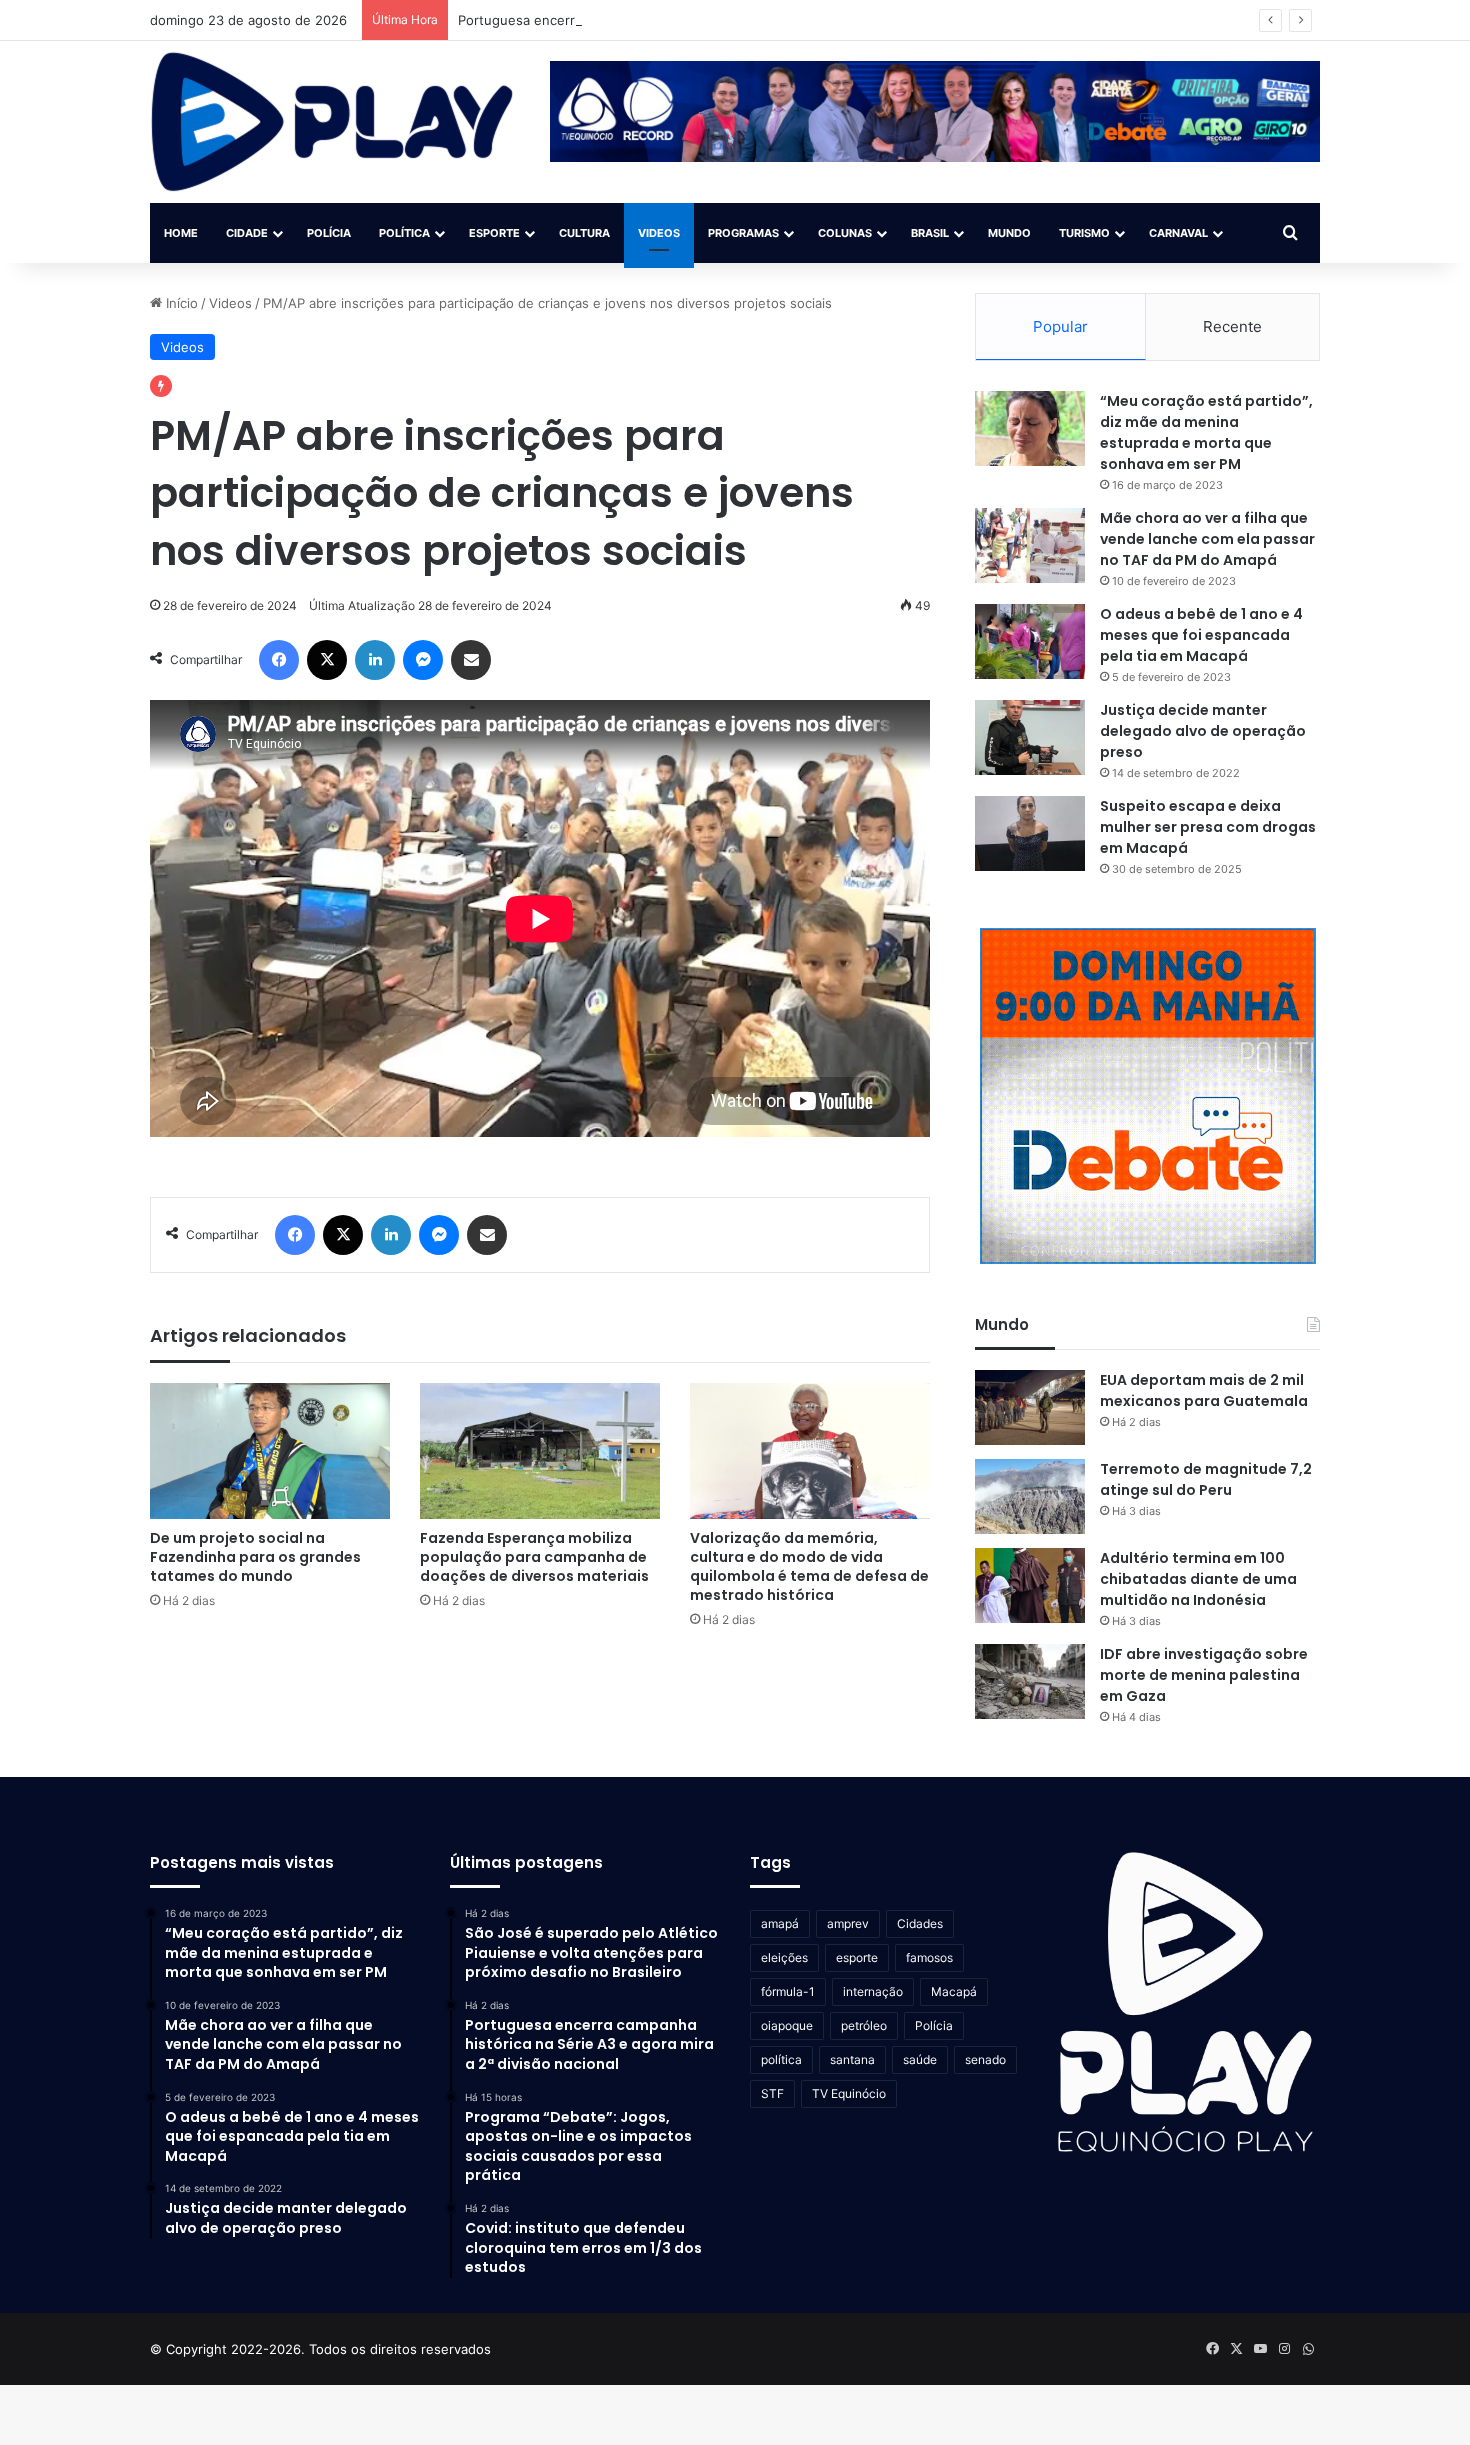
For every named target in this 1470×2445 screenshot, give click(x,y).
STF (772, 2093)
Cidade (247, 233)
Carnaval (1178, 233)
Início (180, 303)
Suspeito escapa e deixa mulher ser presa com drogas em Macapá (1208, 827)
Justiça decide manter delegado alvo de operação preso (1203, 731)
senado (985, 2059)
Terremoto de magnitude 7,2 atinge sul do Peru (1206, 1479)
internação (873, 1991)
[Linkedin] (375, 660)
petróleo (864, 2025)
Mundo (1009, 233)
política (781, 2059)
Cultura (584, 233)
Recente (1232, 326)
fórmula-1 (788, 1991)
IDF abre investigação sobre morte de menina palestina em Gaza (1204, 1675)
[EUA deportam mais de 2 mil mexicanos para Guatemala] (1030, 1407)
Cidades (920, 1923)
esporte (857, 1957)
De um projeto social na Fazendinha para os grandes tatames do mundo (255, 1557)
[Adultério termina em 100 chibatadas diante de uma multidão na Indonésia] (1030, 1585)
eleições (784, 1957)
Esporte (494, 233)
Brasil (930, 233)
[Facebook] (279, 660)
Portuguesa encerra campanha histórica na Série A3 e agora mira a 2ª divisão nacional (726, 20)
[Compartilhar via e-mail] (471, 660)
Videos (659, 233)
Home (181, 233)
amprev (848, 1923)
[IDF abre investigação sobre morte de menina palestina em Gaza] (1030, 1681)
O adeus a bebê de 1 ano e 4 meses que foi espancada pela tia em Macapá (1201, 635)
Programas (743, 233)
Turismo (1084, 233)
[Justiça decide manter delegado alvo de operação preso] (1030, 737)
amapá (780, 1923)
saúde (920, 2059)
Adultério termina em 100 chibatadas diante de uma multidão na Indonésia (1198, 1579)
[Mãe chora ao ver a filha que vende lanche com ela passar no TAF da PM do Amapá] (1030, 545)
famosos (929, 1957)
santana (852, 2059)
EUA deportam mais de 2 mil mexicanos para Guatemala (1204, 1390)
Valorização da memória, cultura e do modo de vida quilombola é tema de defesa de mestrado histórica (809, 1566)
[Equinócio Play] (332, 122)
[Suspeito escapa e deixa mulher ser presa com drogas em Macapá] (1030, 833)
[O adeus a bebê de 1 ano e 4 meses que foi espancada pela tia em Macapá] (1030, 641)
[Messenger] (423, 660)
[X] (327, 660)
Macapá (954, 1991)
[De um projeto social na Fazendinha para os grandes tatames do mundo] (270, 1450)
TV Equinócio (849, 2093)
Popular (1060, 326)
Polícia (329, 233)
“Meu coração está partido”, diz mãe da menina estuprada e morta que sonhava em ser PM (1206, 432)
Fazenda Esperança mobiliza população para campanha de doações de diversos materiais (534, 1557)
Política (404, 233)
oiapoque (787, 2025)
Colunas (845, 233)
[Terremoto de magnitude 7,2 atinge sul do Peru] (1030, 1496)
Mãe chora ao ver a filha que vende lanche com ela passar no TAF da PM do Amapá (1207, 539)
